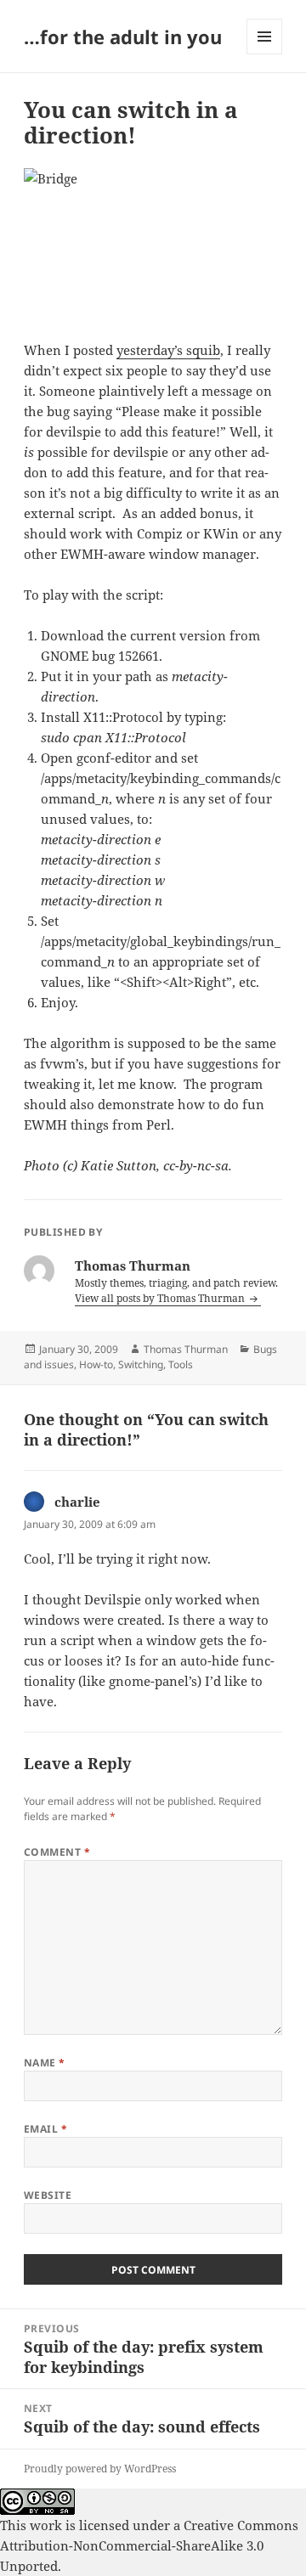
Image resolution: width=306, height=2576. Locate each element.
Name (45, 2063)
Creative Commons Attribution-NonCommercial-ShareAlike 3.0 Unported (149, 2545)
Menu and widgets (265, 54)
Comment (57, 1852)
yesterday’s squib (168, 350)
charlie (77, 1502)
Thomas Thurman (186, 1349)
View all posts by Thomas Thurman (161, 1298)
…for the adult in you (123, 37)
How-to (96, 1364)
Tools (181, 1364)
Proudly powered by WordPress (100, 2469)
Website (48, 2195)
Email (45, 2129)
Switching (141, 1364)
